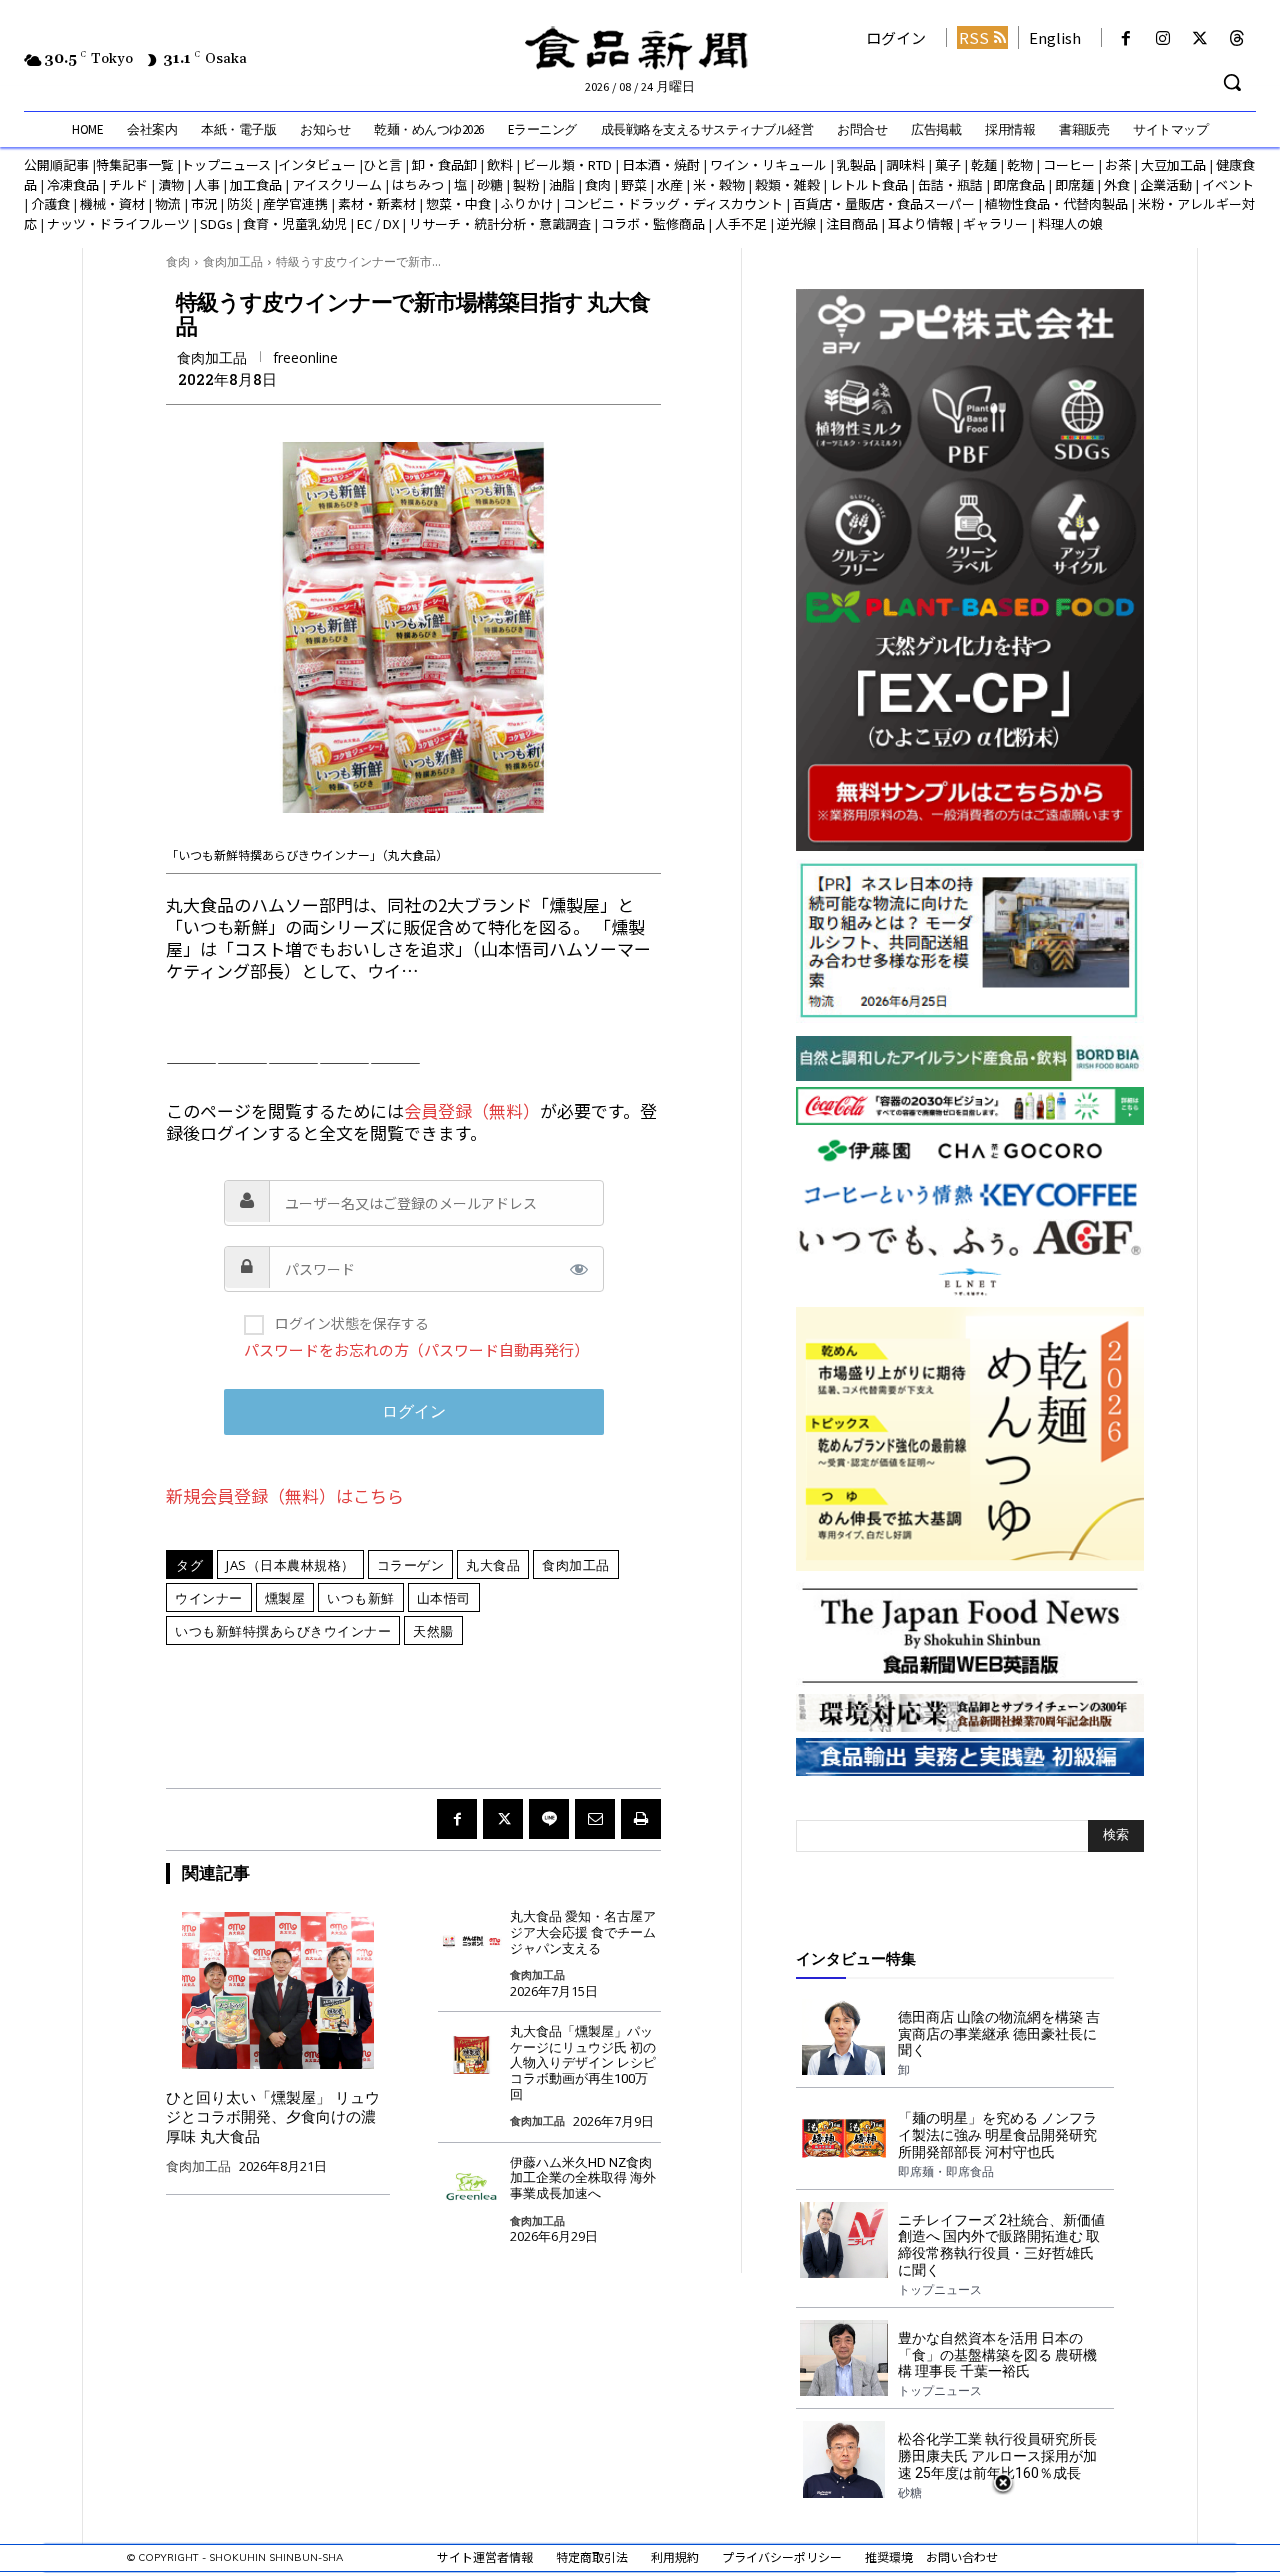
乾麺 (984, 164)
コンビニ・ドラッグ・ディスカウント (673, 203)
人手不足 (741, 223)
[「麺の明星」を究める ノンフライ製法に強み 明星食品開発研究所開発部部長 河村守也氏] (843, 2138)
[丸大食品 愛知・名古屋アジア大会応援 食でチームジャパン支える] (471, 1935)
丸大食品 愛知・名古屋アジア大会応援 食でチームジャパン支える (583, 1932)
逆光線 (796, 223)
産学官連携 (295, 203)
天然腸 (433, 1631)
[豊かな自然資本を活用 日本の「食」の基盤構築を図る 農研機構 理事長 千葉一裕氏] (843, 2358)
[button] (1232, 82)
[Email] (595, 1819)
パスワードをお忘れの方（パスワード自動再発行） (416, 1349)
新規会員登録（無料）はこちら (285, 1495)
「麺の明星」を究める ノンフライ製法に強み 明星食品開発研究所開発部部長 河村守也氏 (997, 2135)
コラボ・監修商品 (653, 223)
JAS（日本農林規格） (290, 1565)
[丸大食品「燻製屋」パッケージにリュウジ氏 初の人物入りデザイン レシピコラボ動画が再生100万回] (471, 2050)
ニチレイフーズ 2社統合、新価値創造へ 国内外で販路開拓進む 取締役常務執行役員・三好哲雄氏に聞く (1001, 2245)
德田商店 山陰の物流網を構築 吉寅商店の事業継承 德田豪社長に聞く (999, 2034)
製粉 (526, 184)
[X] (1200, 38)
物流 (168, 203)
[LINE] (549, 1819)
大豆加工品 (1173, 164)
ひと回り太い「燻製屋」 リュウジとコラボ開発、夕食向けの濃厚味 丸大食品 (273, 2117)
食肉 (598, 184)
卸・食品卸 (443, 164)
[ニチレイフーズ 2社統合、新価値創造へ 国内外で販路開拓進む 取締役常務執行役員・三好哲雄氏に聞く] (843, 2240)
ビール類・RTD (567, 164)
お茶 (1118, 164)
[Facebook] (1125, 38)
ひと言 (382, 164)
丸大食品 (493, 1565)
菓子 (948, 164)
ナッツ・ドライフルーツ (118, 223)
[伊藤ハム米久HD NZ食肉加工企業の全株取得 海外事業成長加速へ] (471, 2181)
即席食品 (1019, 184)
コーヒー (1069, 164)
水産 (670, 184)
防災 (240, 203)
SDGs (216, 223)
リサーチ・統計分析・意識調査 (500, 223)
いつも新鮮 (361, 1598)
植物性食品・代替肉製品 (1056, 203)
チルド (128, 184)
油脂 (562, 184)
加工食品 (256, 184)
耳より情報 (920, 223)
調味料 (905, 164)
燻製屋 (285, 1598)
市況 (204, 203)
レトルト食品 (869, 184)
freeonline (305, 358)
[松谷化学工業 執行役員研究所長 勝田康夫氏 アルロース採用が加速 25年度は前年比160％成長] (843, 2459)
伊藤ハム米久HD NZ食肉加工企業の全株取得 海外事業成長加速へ (583, 2178)
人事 (207, 184)
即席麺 (1074, 184)
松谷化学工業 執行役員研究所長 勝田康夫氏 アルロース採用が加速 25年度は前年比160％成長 (997, 2456)
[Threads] (1237, 38)
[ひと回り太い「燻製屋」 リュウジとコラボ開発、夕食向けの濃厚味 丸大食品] (278, 1990)
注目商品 (852, 223)
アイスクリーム (337, 184)
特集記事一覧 (135, 164)
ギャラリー (995, 223)
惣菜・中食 (458, 203)
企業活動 (1166, 184)
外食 (1117, 184)
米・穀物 (719, 184)
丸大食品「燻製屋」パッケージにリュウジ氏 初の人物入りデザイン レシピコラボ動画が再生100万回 (583, 2062)
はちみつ (418, 184)
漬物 (171, 184)
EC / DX (378, 223)
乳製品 (856, 164)
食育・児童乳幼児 (295, 223)
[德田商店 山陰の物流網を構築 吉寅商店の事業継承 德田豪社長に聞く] (843, 2037)
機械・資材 (112, 203)
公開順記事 (56, 164)
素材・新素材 (377, 203)
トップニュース (226, 164)
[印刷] (641, 1819)
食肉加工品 (233, 261)
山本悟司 (444, 1598)
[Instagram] (1162, 38)
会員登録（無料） (472, 1110)
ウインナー (209, 1598)
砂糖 (490, 184)
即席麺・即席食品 (946, 2172)
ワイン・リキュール (768, 164)
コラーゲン (411, 1565)
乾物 (1020, 164)
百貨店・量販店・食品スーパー (884, 203)
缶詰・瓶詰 (950, 184)
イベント (1228, 184)
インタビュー (317, 164)
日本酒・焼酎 (661, 164)
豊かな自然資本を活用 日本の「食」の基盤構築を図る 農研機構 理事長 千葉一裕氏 (997, 2355)
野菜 (634, 184)
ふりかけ (527, 203)
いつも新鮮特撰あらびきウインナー (283, 1631)
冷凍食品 (73, 184)
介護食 (50, 203)
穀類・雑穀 (787, 184)
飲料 (500, 164)
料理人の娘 (1070, 223)
